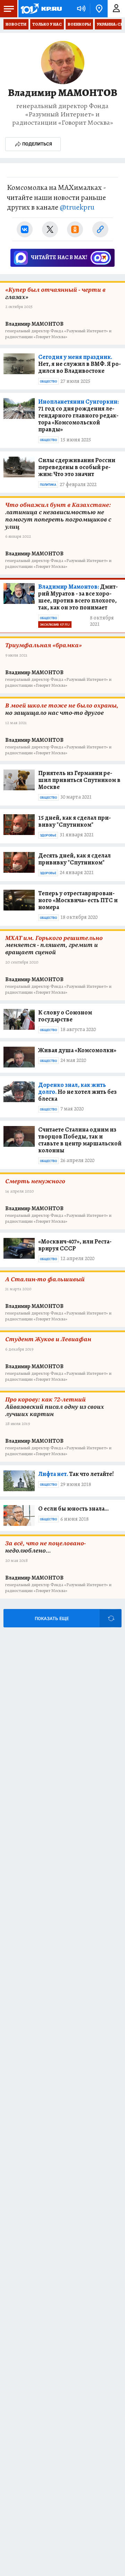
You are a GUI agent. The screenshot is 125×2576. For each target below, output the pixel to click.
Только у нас (47, 24)
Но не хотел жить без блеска (77, 1092)
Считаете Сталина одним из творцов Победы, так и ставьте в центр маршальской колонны (80, 1140)
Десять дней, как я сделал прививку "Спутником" (74, 859)
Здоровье (48, 835)
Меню (9, 9)
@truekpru (77, 207)
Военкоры (79, 24)
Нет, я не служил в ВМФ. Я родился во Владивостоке (80, 364)
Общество (48, 381)
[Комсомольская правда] (41, 9)
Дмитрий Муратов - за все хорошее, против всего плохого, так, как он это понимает (78, 597)
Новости (16, 24)
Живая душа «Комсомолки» (77, 1050)
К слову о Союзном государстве (65, 1016)
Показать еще (52, 1619)
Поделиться (37, 144)
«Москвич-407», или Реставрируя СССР (75, 1245)
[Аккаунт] (116, 9)
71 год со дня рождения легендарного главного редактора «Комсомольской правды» (78, 415)
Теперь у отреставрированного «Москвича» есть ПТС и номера (78, 900)
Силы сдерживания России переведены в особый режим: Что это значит (77, 467)
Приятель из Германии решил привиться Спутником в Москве (79, 780)
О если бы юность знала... (73, 1509)
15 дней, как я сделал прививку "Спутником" (74, 821)
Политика (48, 485)
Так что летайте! (76, 1474)
